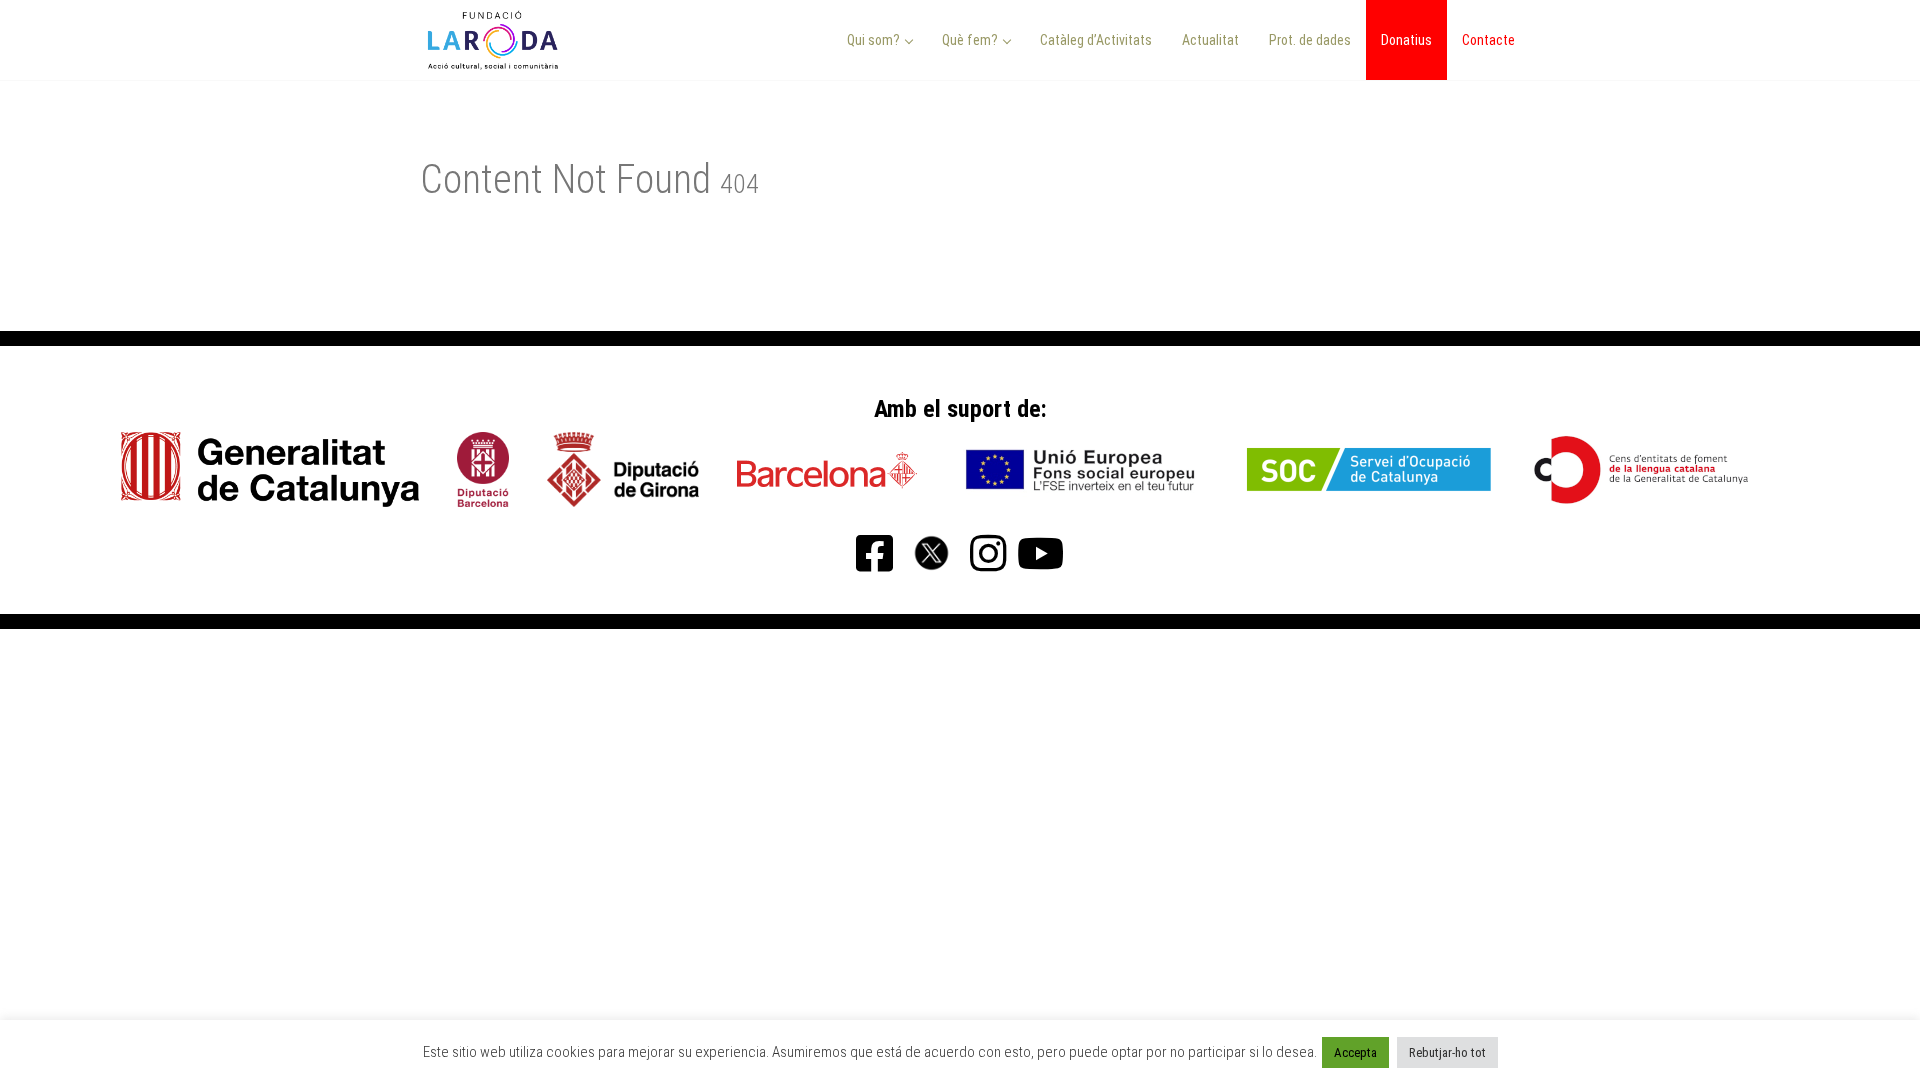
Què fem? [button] (971, 40)
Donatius (1406, 40)
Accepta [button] (1355, 1052)
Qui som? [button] (875, 40)
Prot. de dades (1310, 40)
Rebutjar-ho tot (1447, 1052)
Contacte (1488, 40)
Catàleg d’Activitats (1096, 40)
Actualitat (1210, 40)
